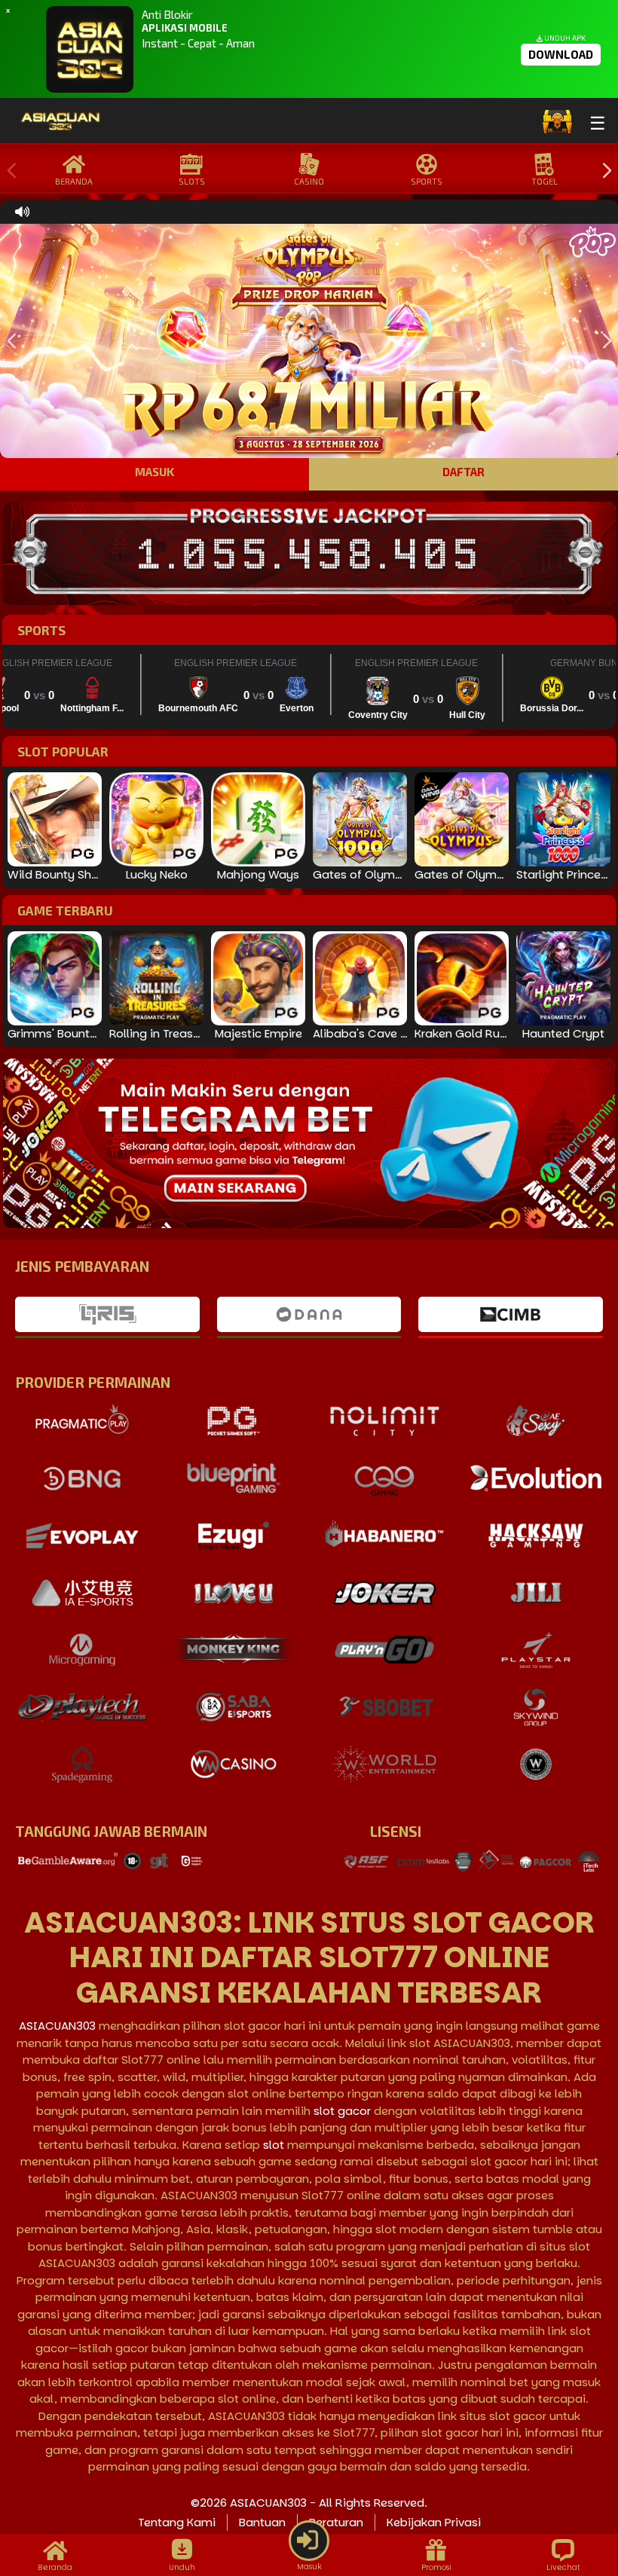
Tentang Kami (177, 2522)
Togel (545, 181)
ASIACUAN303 (57, 2026)
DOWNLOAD (561, 54)
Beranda (74, 181)
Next (603, 171)
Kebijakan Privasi (434, 2522)
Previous (8, 171)
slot (274, 2145)
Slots (192, 181)
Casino (309, 181)
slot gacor (342, 2111)
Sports (427, 181)
